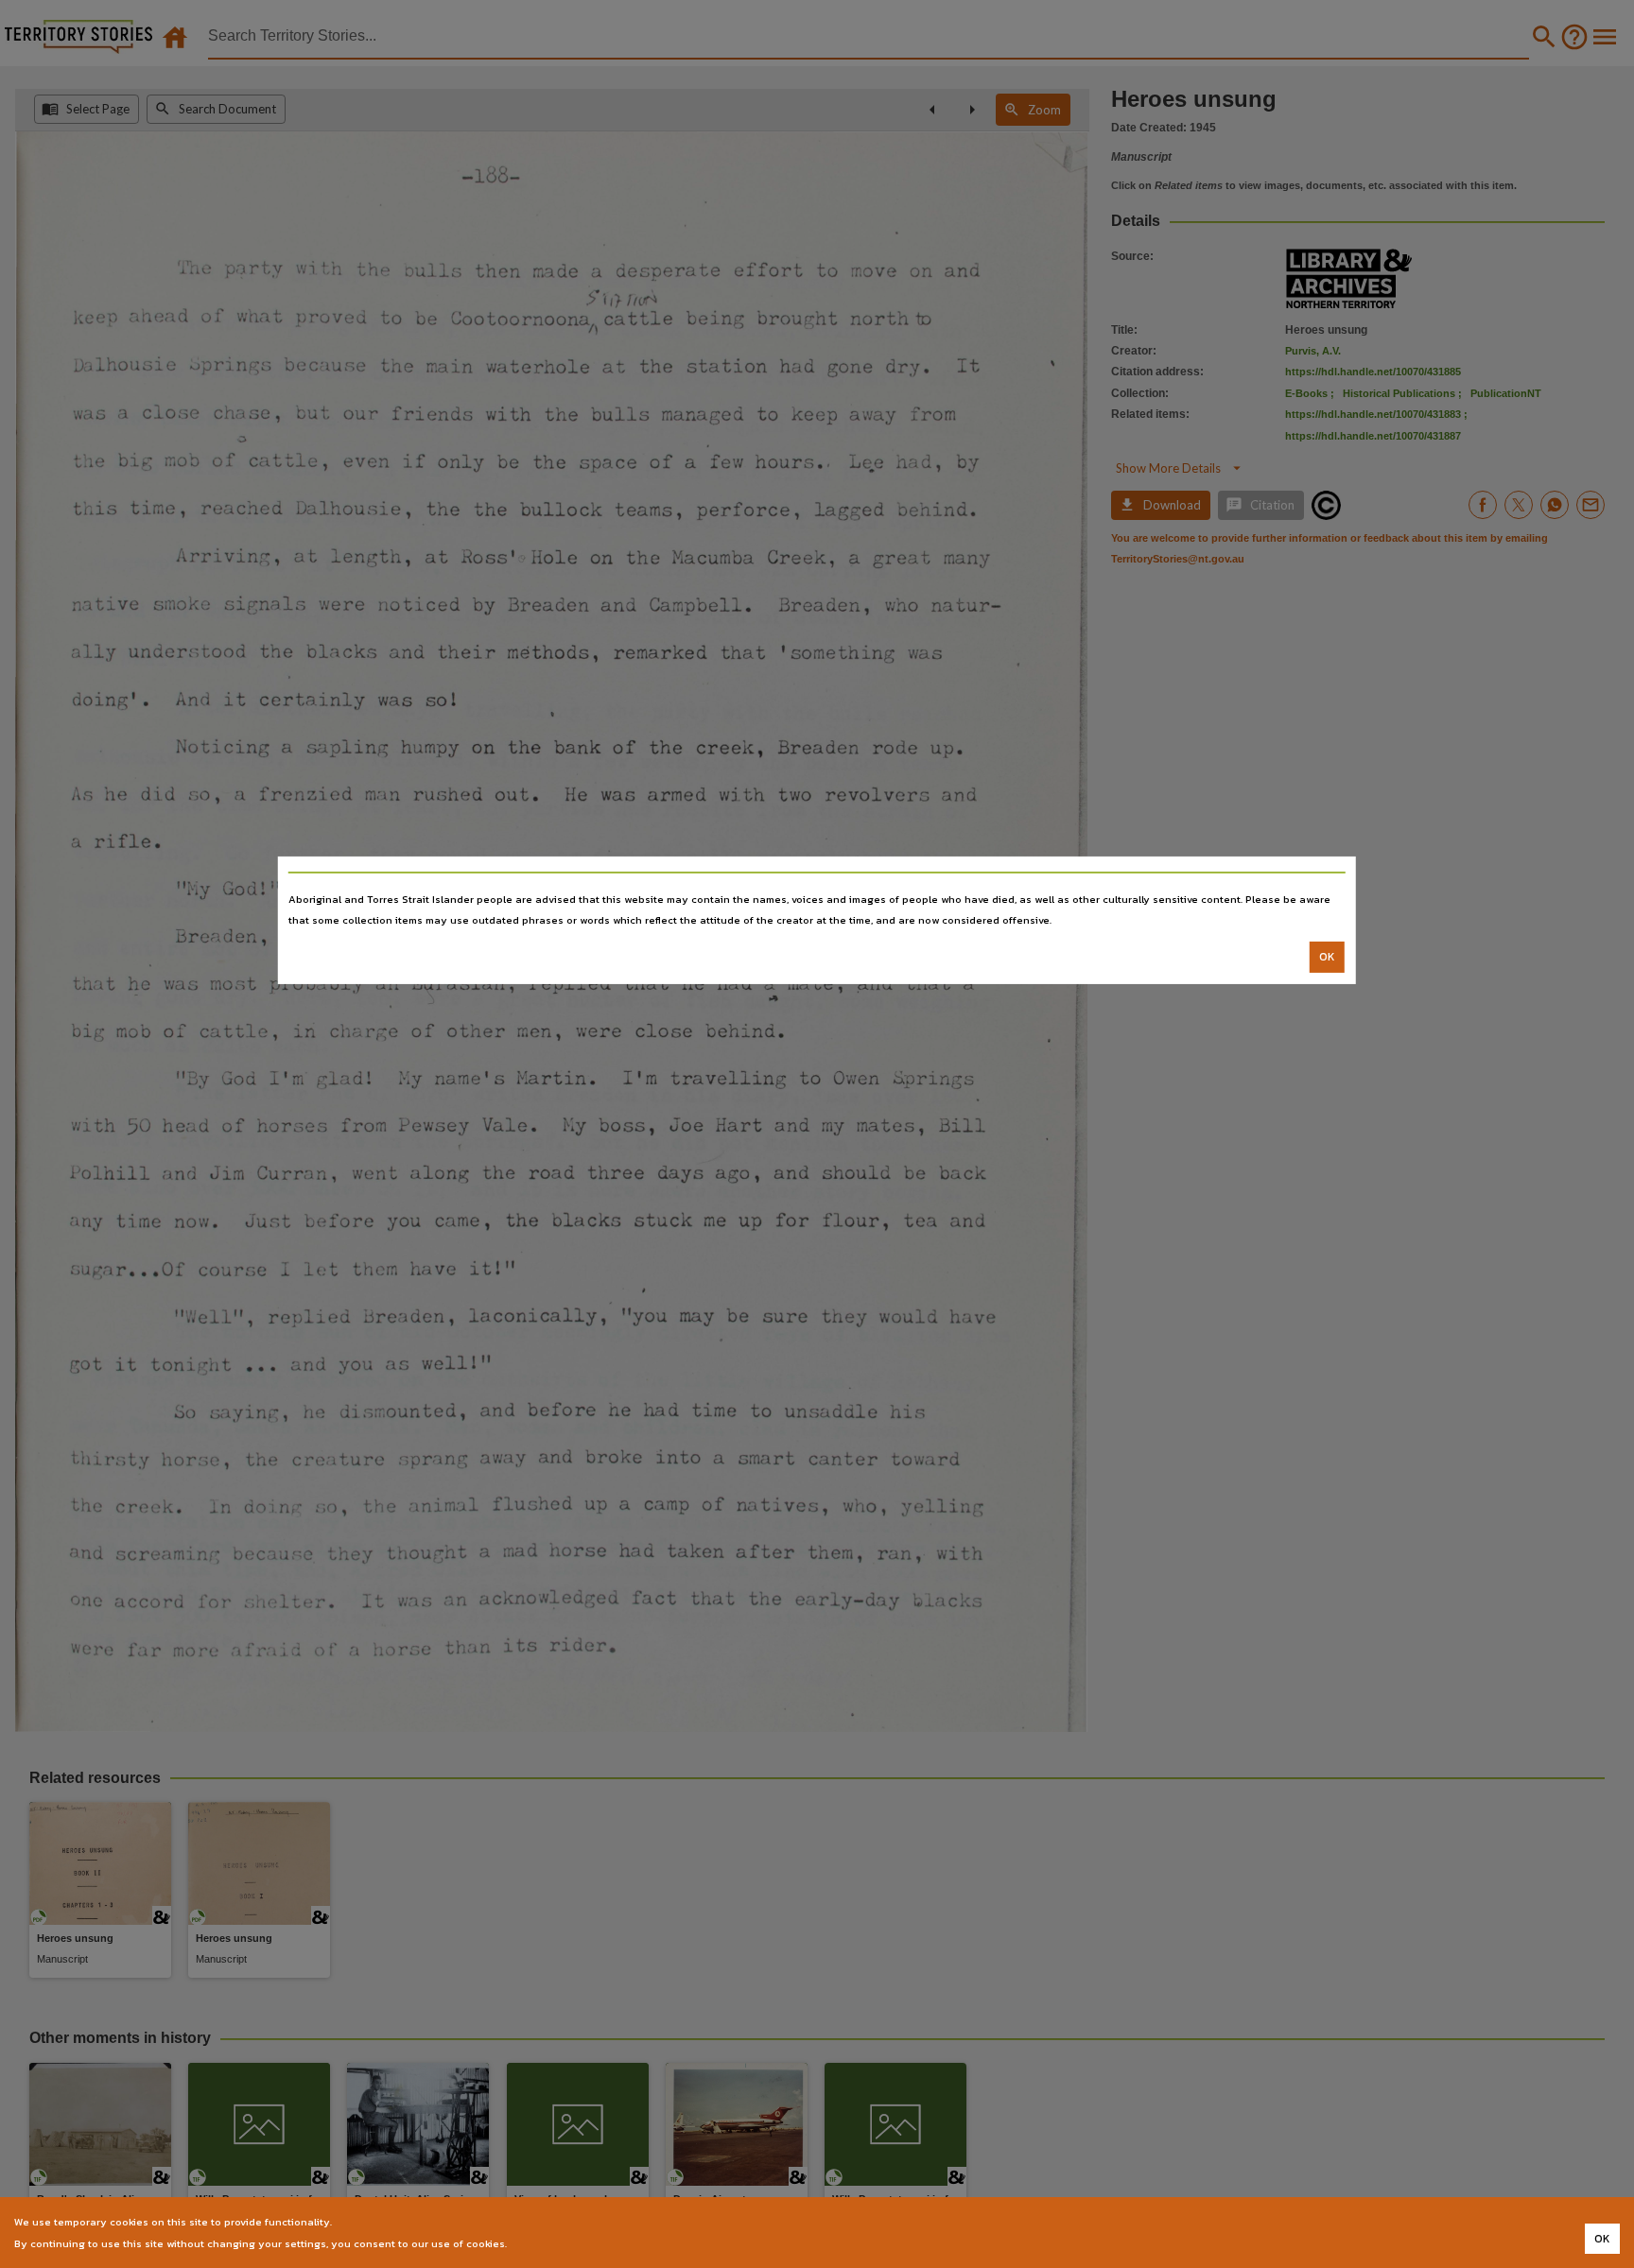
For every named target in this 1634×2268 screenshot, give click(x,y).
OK (1327, 957)
